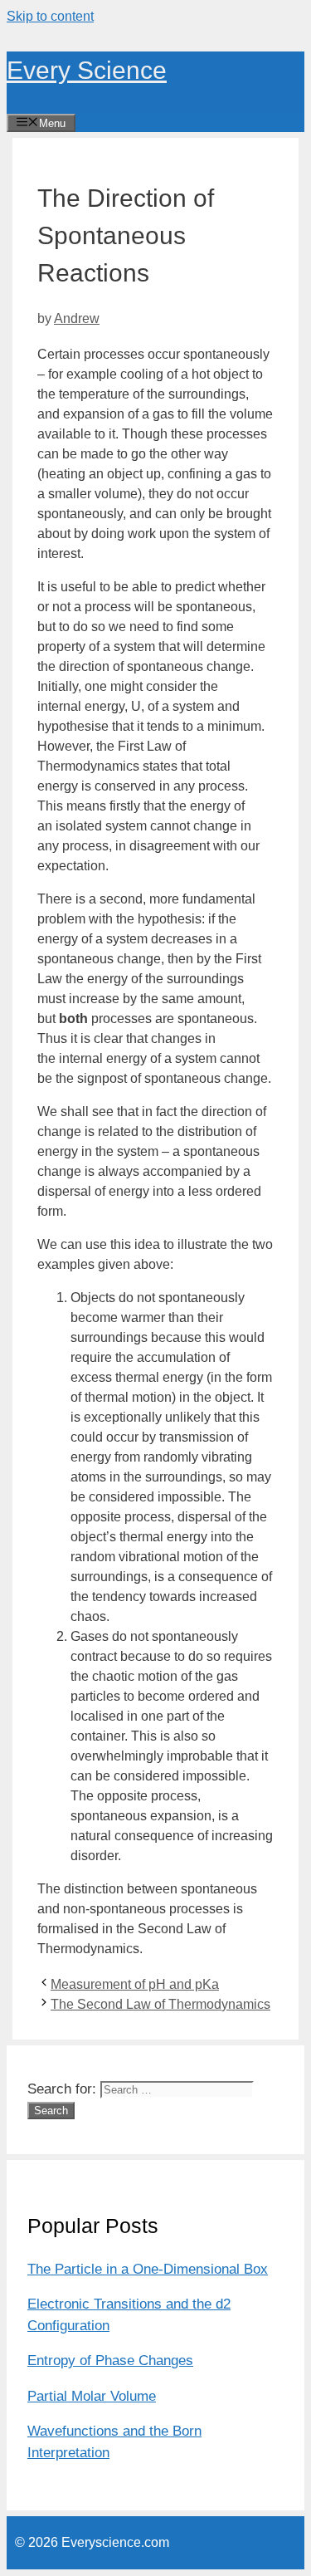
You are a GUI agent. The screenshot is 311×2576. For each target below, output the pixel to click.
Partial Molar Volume (92, 2396)
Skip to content (50, 16)
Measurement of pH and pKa (135, 1984)
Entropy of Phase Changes (110, 2361)
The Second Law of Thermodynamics (160, 2004)
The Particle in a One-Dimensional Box (148, 2269)
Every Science (87, 70)
